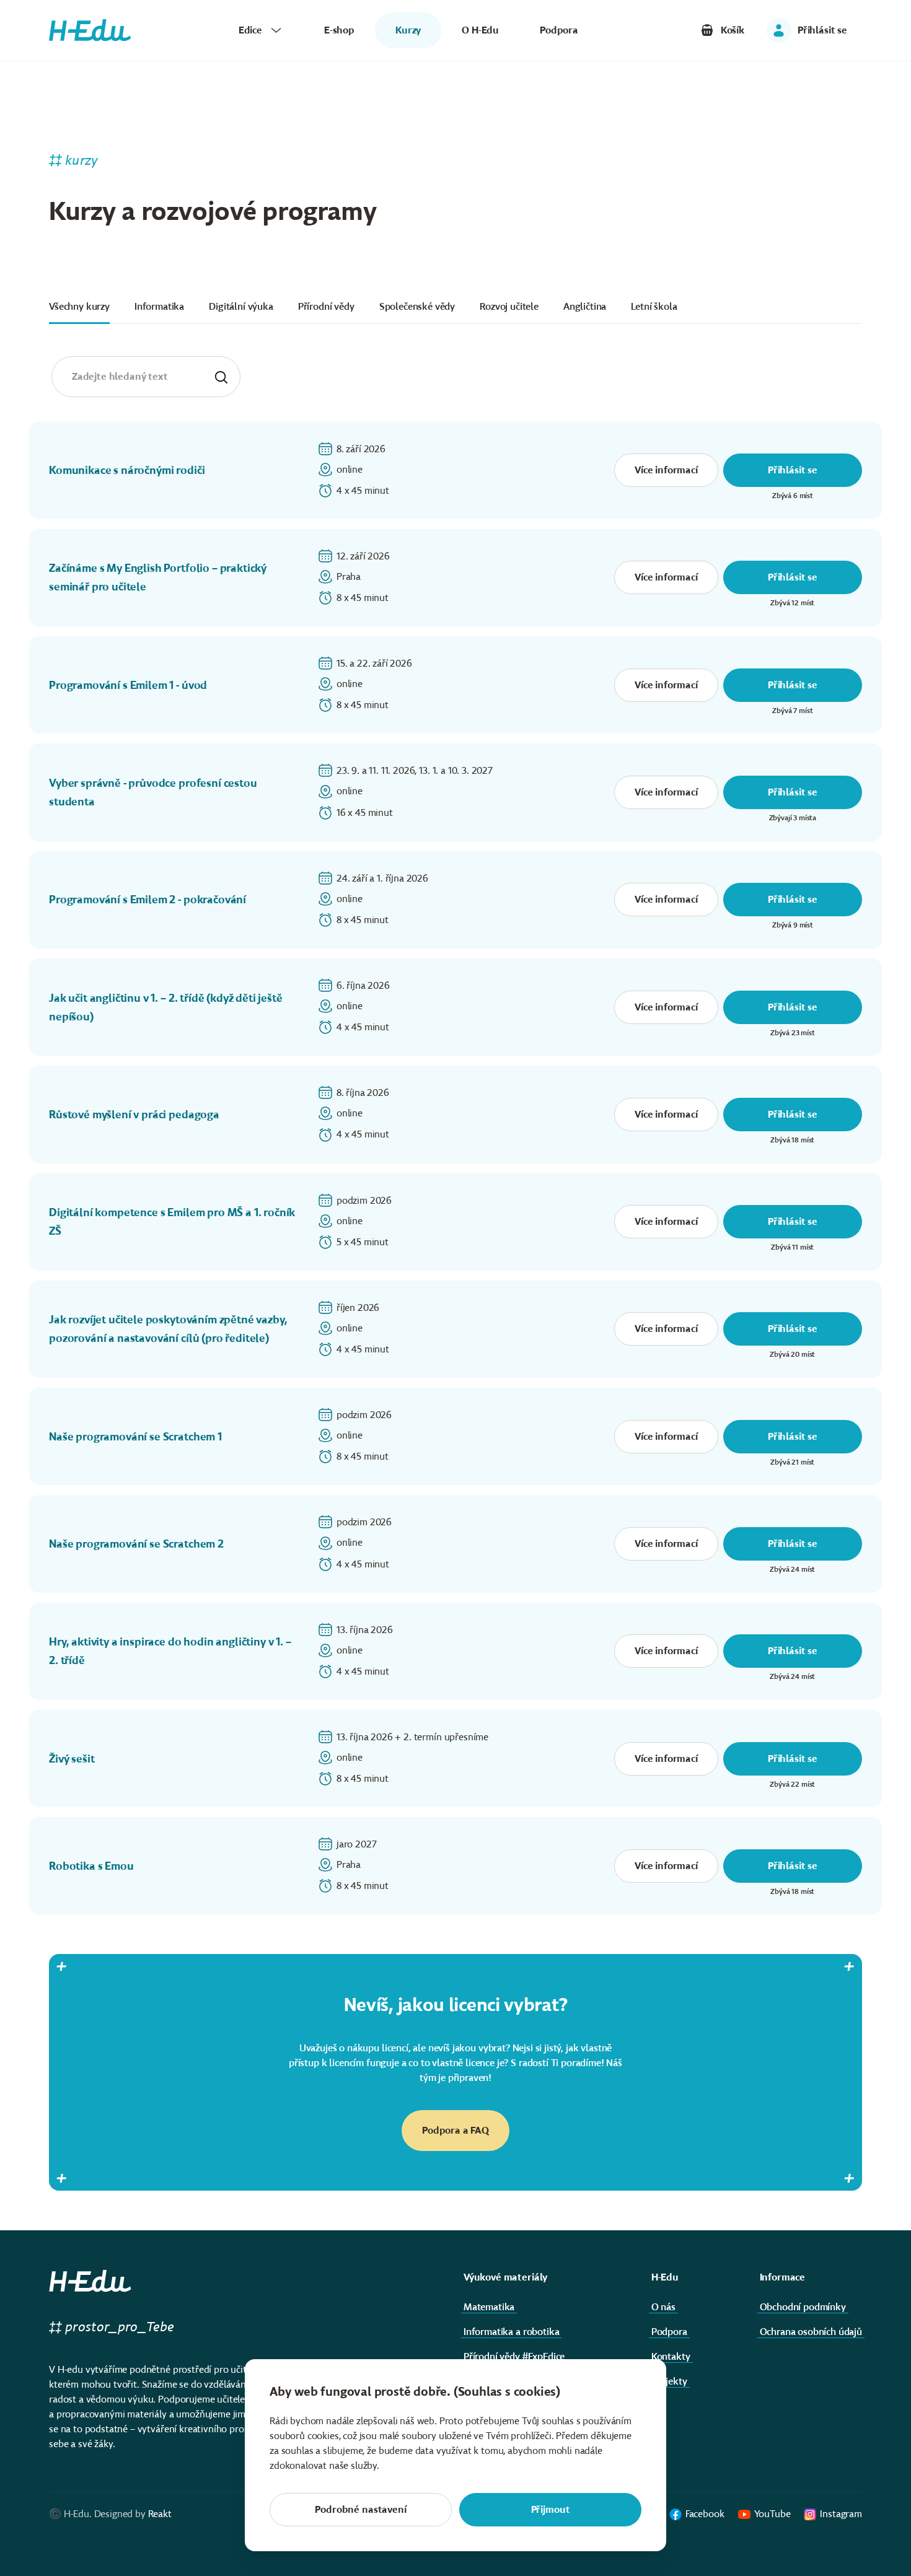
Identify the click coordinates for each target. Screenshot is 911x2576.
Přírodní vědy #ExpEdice (514, 2356)
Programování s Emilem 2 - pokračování (147, 900)
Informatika (159, 306)
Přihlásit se (793, 470)
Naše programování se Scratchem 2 (136, 1544)
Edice (250, 30)
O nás (663, 2307)
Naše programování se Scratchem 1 (135, 1437)
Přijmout (551, 2509)
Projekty (669, 2381)
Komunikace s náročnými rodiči (127, 470)
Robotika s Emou (91, 1866)
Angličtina (585, 306)
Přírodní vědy (326, 306)
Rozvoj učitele (509, 306)
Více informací (666, 470)
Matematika (489, 2307)
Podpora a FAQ (455, 2130)
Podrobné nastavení (360, 2509)
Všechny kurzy (79, 306)
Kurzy (408, 30)
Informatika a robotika (511, 2332)
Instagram (841, 2514)
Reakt (160, 2514)
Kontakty (671, 2356)
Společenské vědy (417, 306)
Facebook (705, 2514)
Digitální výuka (241, 306)
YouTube (772, 2514)
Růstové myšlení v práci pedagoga (134, 1115)
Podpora (559, 30)
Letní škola (654, 306)
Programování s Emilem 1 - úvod (128, 685)
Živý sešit (72, 1759)
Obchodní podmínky (803, 2307)
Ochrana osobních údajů (811, 2332)
